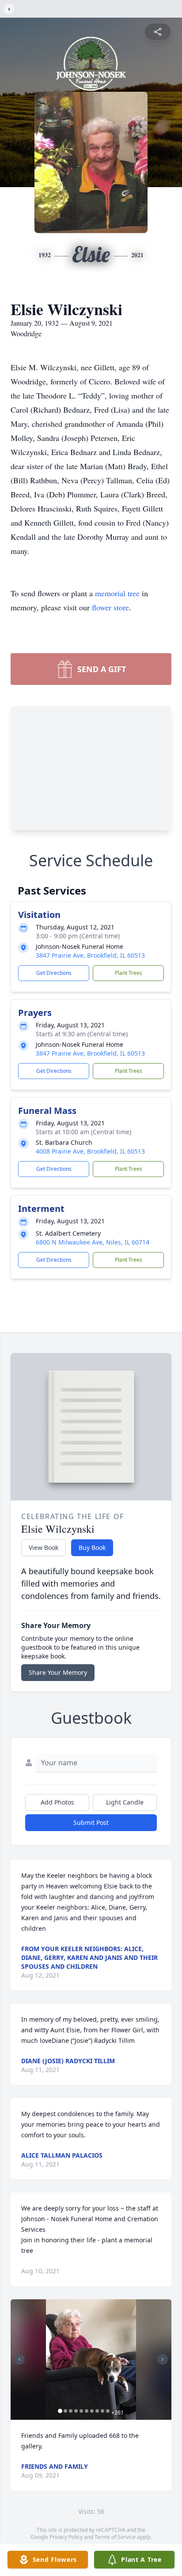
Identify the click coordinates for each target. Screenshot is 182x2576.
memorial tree (117, 593)
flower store (110, 607)
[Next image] (163, 2359)
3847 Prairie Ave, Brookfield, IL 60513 (90, 955)
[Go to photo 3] (71, 2411)
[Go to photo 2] (65, 2411)
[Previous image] (19, 2359)
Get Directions (54, 973)
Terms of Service (115, 2537)
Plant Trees (129, 973)
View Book (44, 1547)
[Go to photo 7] (92, 2411)
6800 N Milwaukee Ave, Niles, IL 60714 (93, 1242)
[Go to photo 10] (108, 2411)
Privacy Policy (66, 2537)
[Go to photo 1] (60, 2411)
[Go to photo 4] (76, 2411)
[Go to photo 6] (87, 2411)
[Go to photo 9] (102, 2411)
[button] (91, 2360)
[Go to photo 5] (81, 2411)
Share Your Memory (58, 1672)
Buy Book (92, 1547)
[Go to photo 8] (97, 2411)
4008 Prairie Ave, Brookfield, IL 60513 (90, 1151)
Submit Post (91, 1822)
